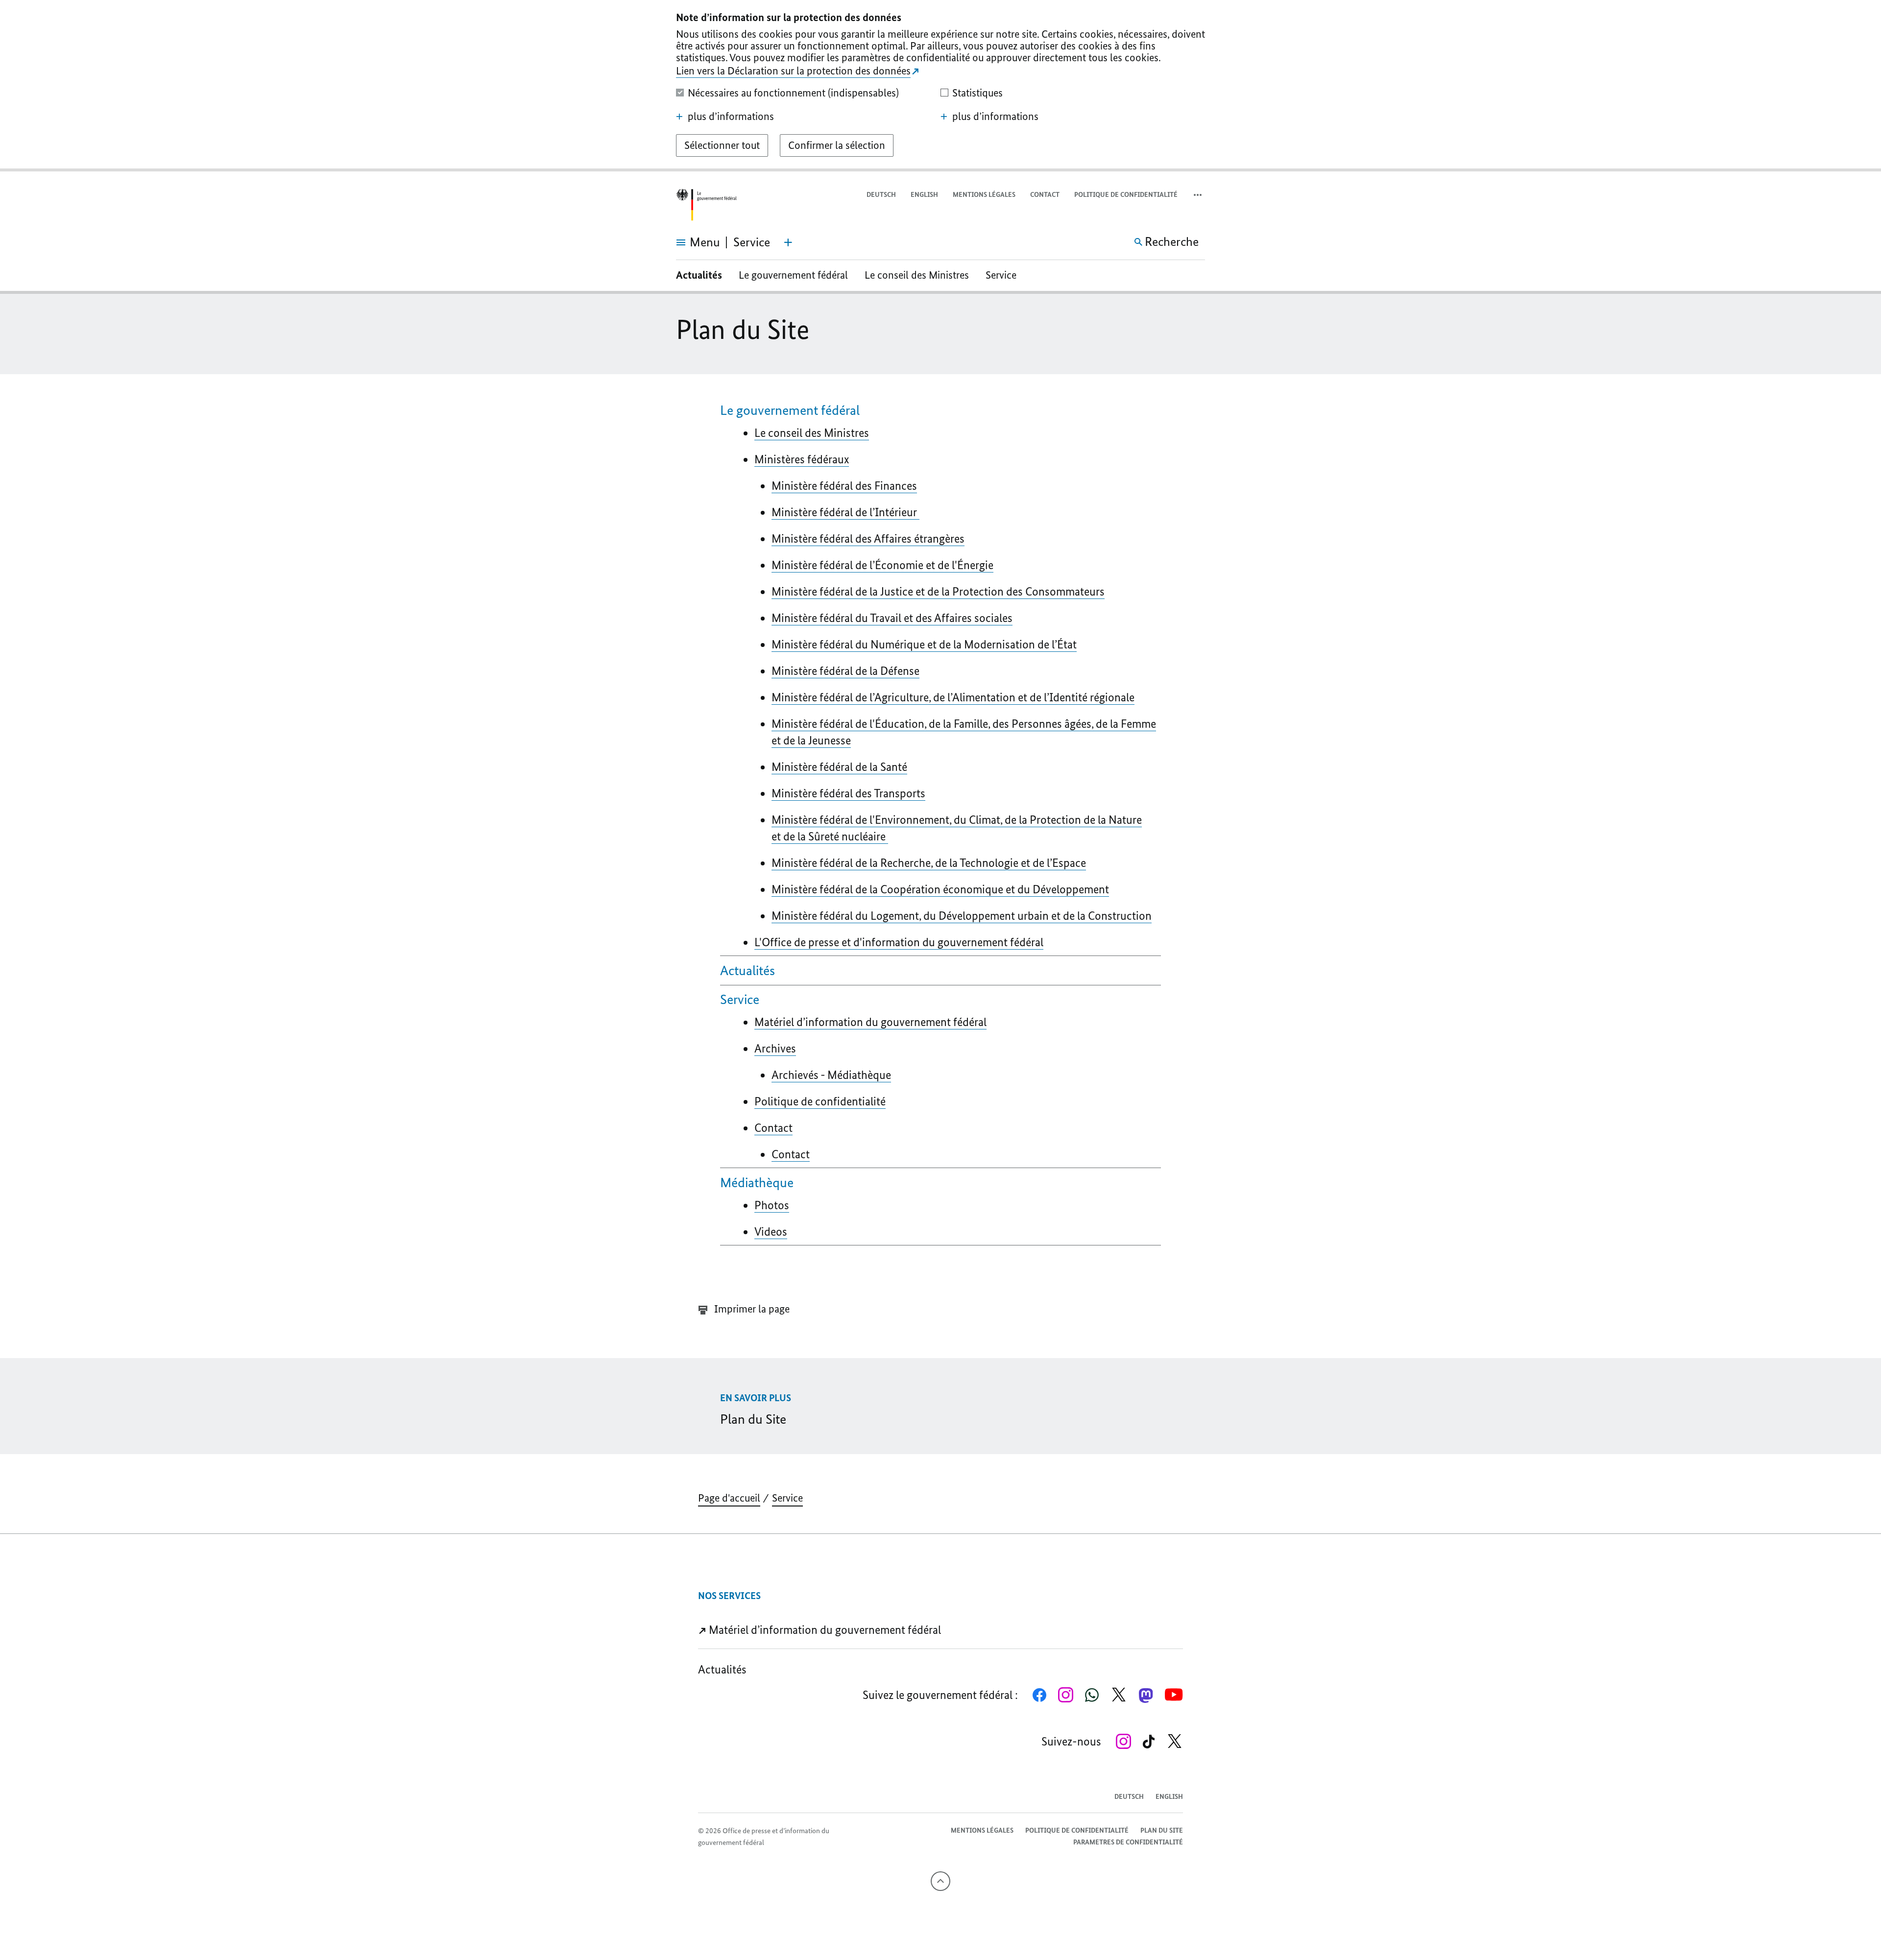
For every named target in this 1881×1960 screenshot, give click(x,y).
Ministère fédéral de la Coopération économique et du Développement (940, 889)
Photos (772, 1205)
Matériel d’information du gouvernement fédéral (870, 1022)
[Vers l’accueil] (706, 205)
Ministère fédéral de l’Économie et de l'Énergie (882, 565)
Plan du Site (1162, 1830)
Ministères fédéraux (802, 459)
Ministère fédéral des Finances (844, 486)
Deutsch (881, 195)
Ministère (953, 697)
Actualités (699, 275)
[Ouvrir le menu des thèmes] (788, 242)
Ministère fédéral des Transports (848, 793)
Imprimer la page (751, 1309)
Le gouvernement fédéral (793, 275)
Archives (775, 1048)
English (924, 195)
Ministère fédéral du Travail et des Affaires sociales (892, 618)
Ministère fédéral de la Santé (839, 767)
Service (1001, 275)
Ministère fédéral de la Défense (845, 671)
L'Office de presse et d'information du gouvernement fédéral (899, 942)
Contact (1045, 195)
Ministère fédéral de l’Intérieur (845, 512)
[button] (1199, 195)
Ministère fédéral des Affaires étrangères (868, 538)
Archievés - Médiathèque (831, 1075)
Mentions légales (984, 195)
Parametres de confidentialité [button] (1128, 1842)
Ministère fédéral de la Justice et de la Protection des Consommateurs (938, 591)
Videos (771, 1231)
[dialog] (940, 86)
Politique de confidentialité (1126, 195)
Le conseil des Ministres (917, 275)
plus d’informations (731, 117)
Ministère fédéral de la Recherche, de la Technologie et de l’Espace (929, 863)
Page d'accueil (729, 1498)
